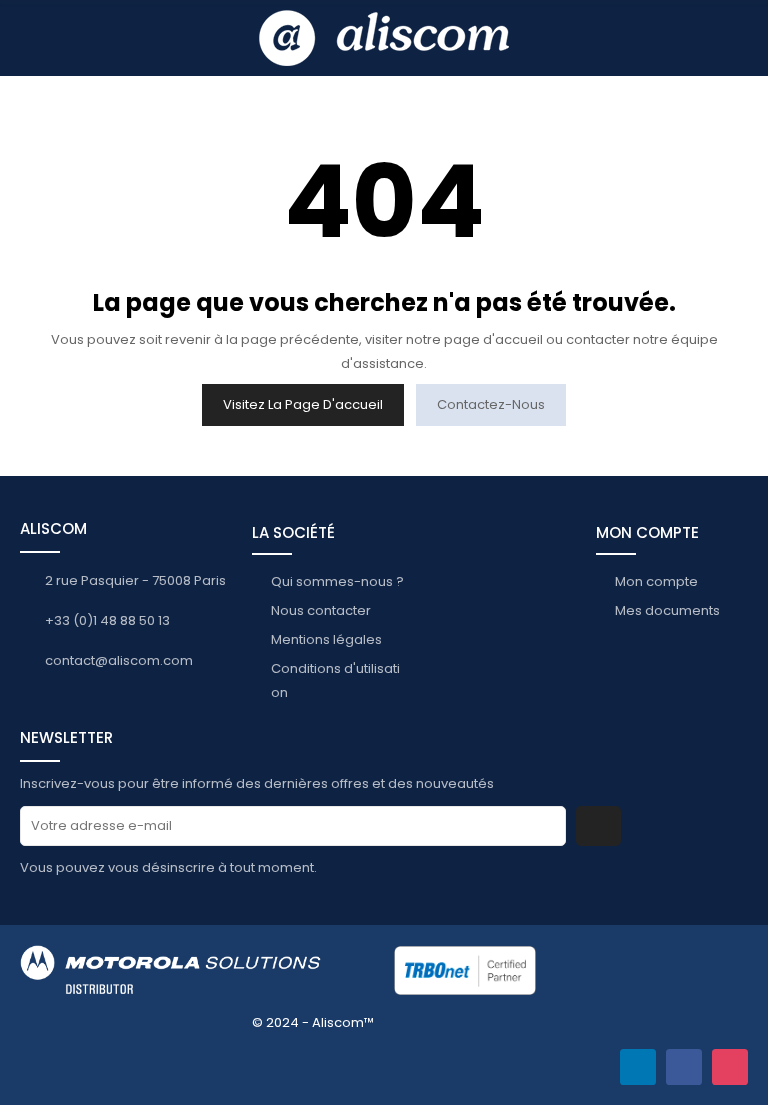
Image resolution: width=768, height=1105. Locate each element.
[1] (598, 826)
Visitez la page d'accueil (303, 404)
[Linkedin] (638, 1067)
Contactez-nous (491, 404)
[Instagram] (730, 1067)
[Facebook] (684, 1067)
